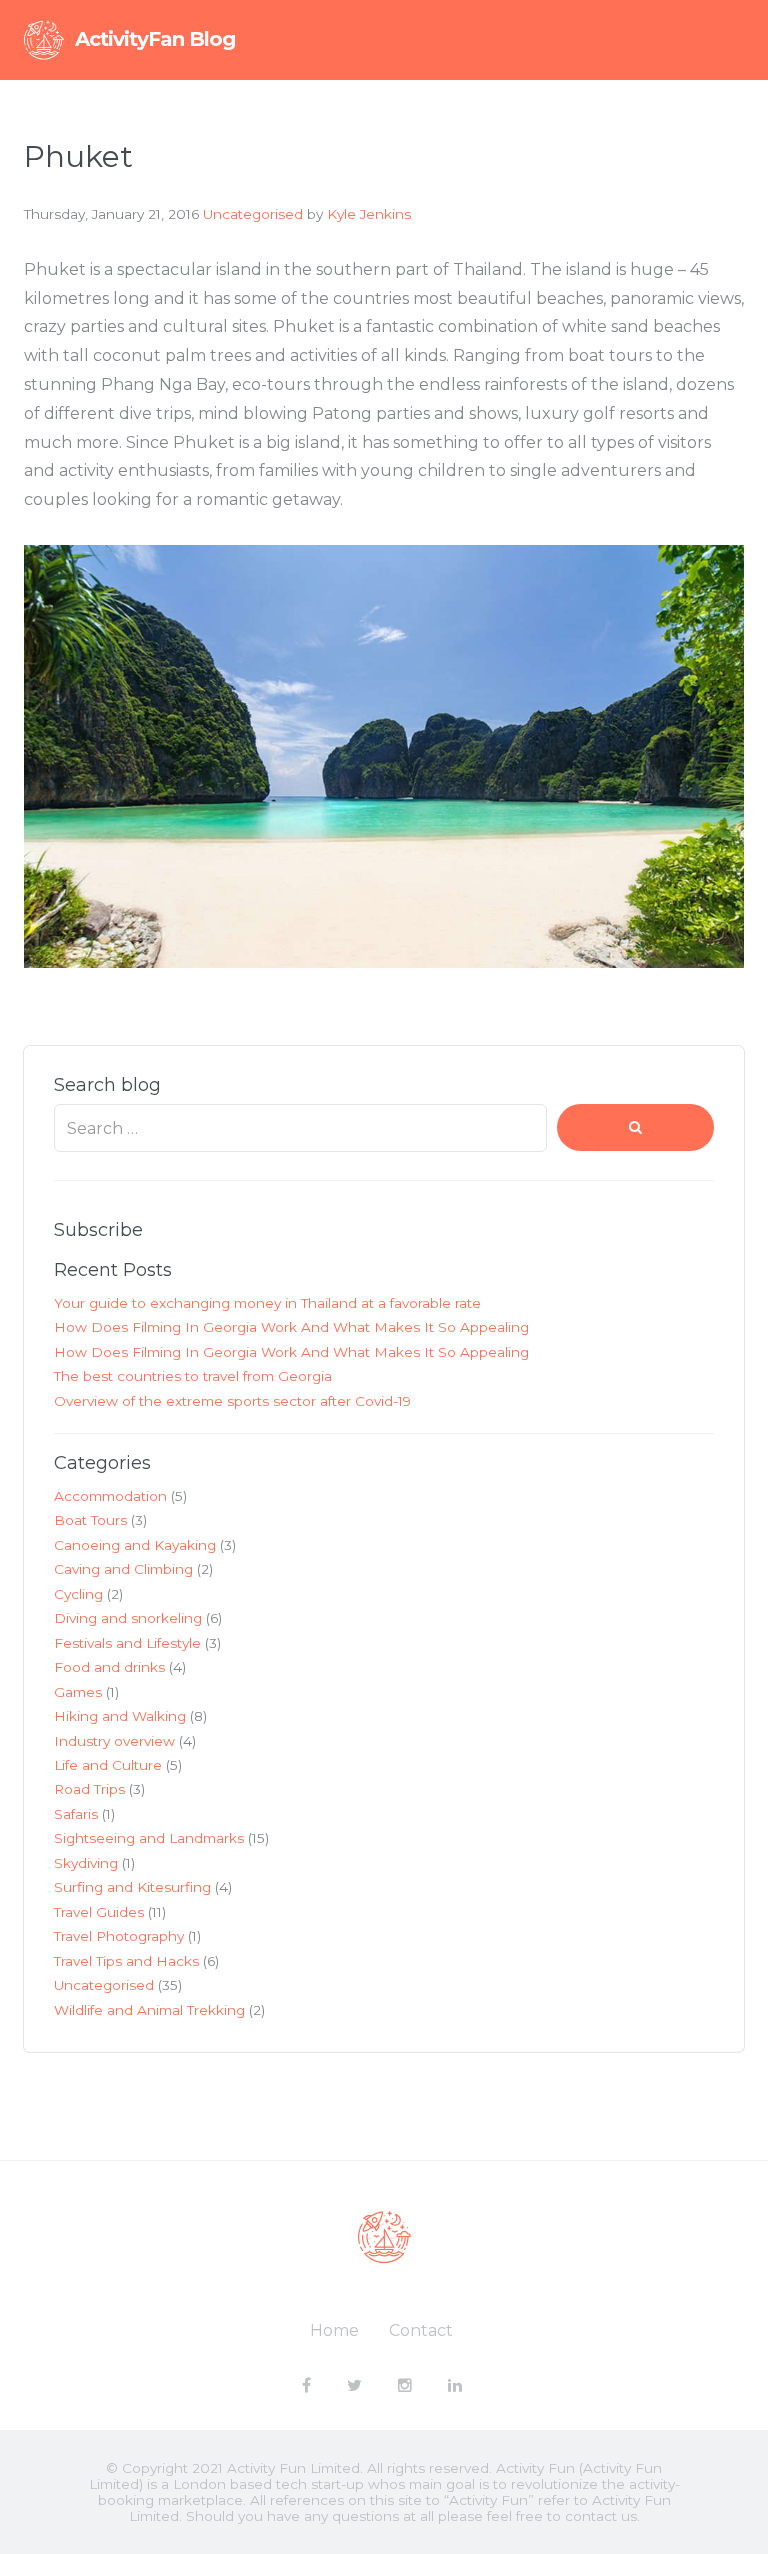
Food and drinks (109, 1667)
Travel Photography (119, 1936)
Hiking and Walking (120, 1716)
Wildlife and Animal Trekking (149, 2010)
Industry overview (114, 1741)
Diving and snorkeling (128, 1618)
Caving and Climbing (123, 1569)
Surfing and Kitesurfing (132, 1887)
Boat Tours (90, 1520)
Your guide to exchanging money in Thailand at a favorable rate (267, 1303)
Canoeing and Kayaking (135, 1545)
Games (78, 1692)
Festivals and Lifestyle (127, 1643)
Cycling (78, 1594)
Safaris (76, 1814)
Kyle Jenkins (369, 214)
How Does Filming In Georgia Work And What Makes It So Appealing (291, 1327)
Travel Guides (99, 1912)
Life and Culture (108, 1765)
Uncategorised (253, 214)
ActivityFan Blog (155, 39)
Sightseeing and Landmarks (149, 1838)
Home (334, 2330)
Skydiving (86, 1863)
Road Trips (89, 1789)
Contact (421, 2330)
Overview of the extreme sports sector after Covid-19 (232, 1401)
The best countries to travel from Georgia (193, 1376)
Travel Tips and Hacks (126, 1961)
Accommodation (110, 1496)
